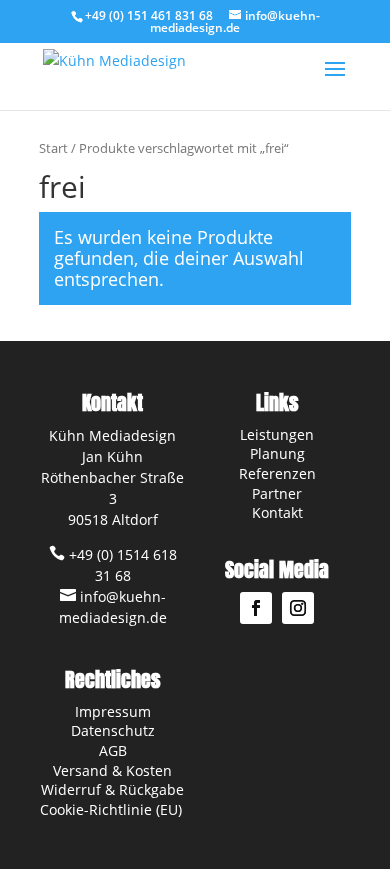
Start (53, 148)
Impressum (113, 711)
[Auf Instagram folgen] (298, 608)
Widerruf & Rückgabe (112, 789)
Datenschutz (113, 730)
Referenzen (277, 473)
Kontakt (277, 512)
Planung (277, 453)
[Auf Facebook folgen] (256, 608)
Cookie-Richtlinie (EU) (113, 809)
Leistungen (277, 434)
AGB (113, 750)
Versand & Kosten (112, 770)
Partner (277, 493)
